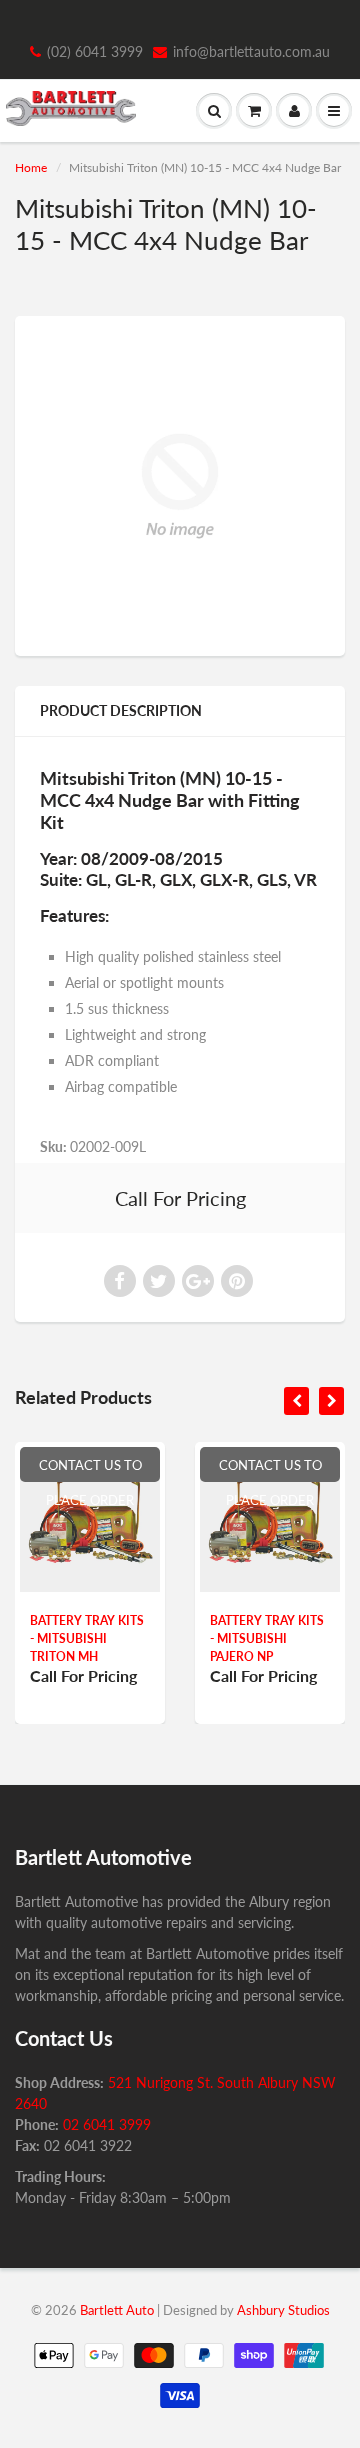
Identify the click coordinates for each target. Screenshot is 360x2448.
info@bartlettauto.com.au (251, 51)
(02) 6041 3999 (95, 51)
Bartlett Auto (117, 2310)
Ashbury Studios (283, 2310)
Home (31, 167)
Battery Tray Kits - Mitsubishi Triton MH (87, 1638)
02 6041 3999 (107, 2124)
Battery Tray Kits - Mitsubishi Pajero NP (267, 1638)
